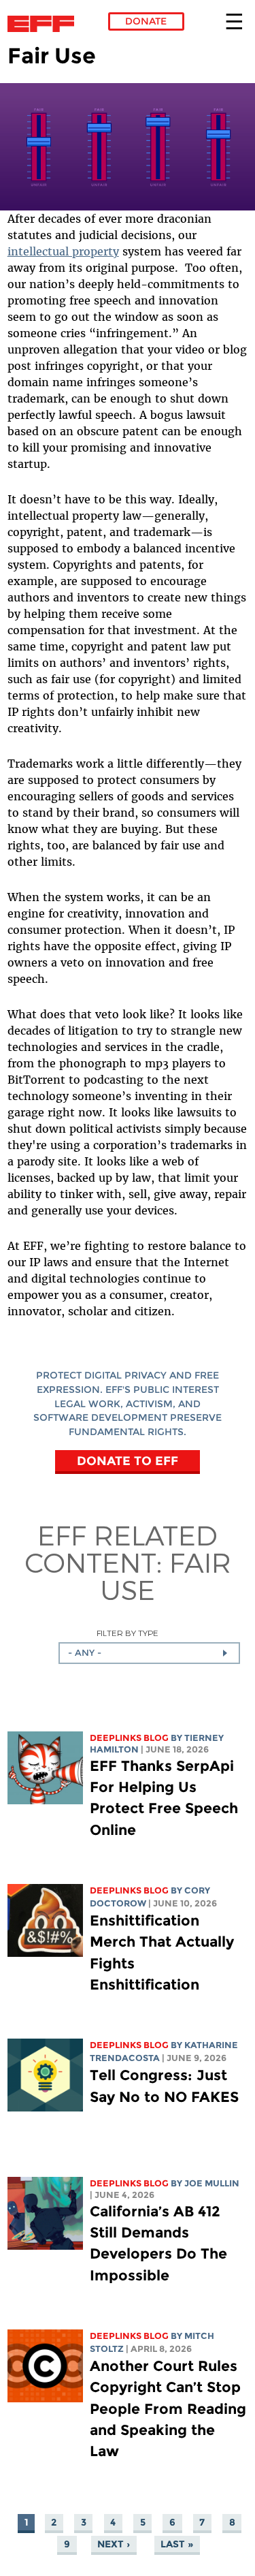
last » (177, 2544)
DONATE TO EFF (128, 1461)
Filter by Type (128, 1633)
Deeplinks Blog (129, 1738)
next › (114, 2544)
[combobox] (149, 1653)
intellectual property (63, 251)
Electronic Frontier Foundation (45, 24)
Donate (146, 21)
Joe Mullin (212, 2183)
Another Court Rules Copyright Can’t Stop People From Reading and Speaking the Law (168, 2408)
